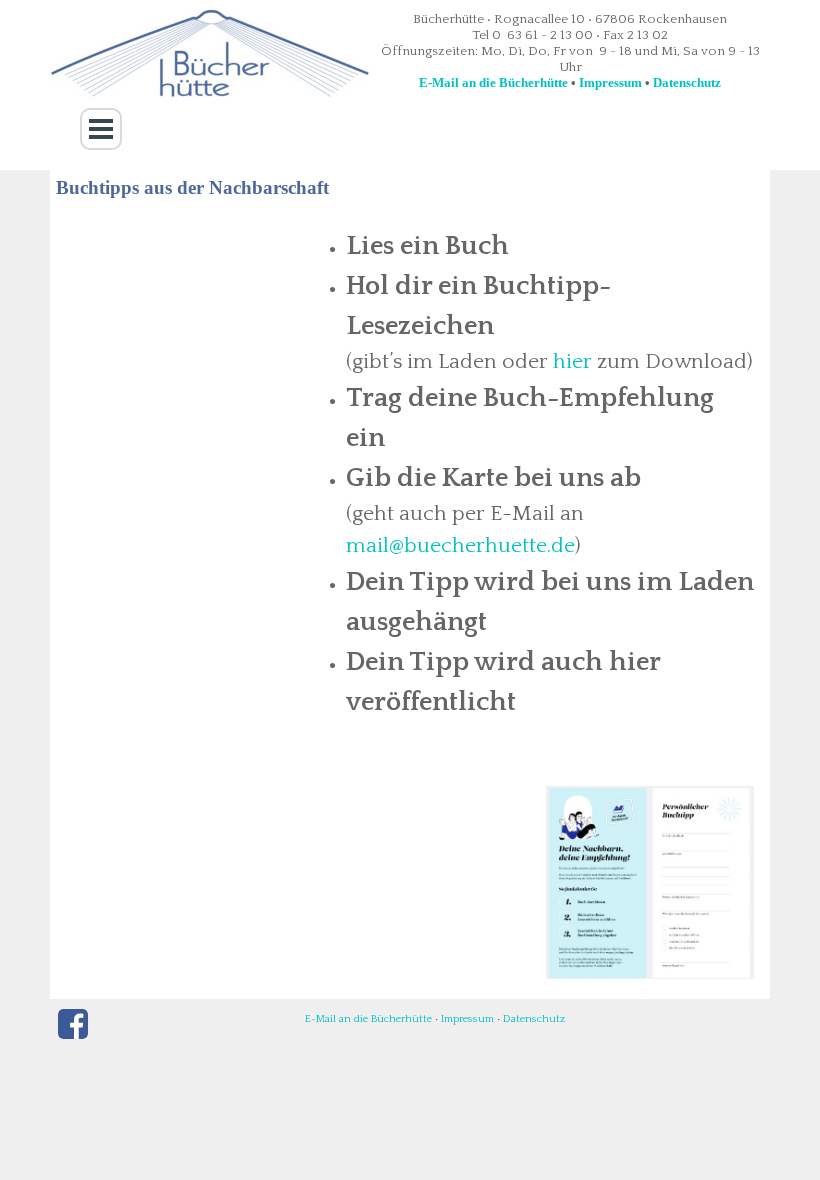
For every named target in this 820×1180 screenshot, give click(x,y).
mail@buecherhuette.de (460, 546)
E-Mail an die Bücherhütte (493, 82)
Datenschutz (687, 82)
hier (572, 362)
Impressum (610, 82)
